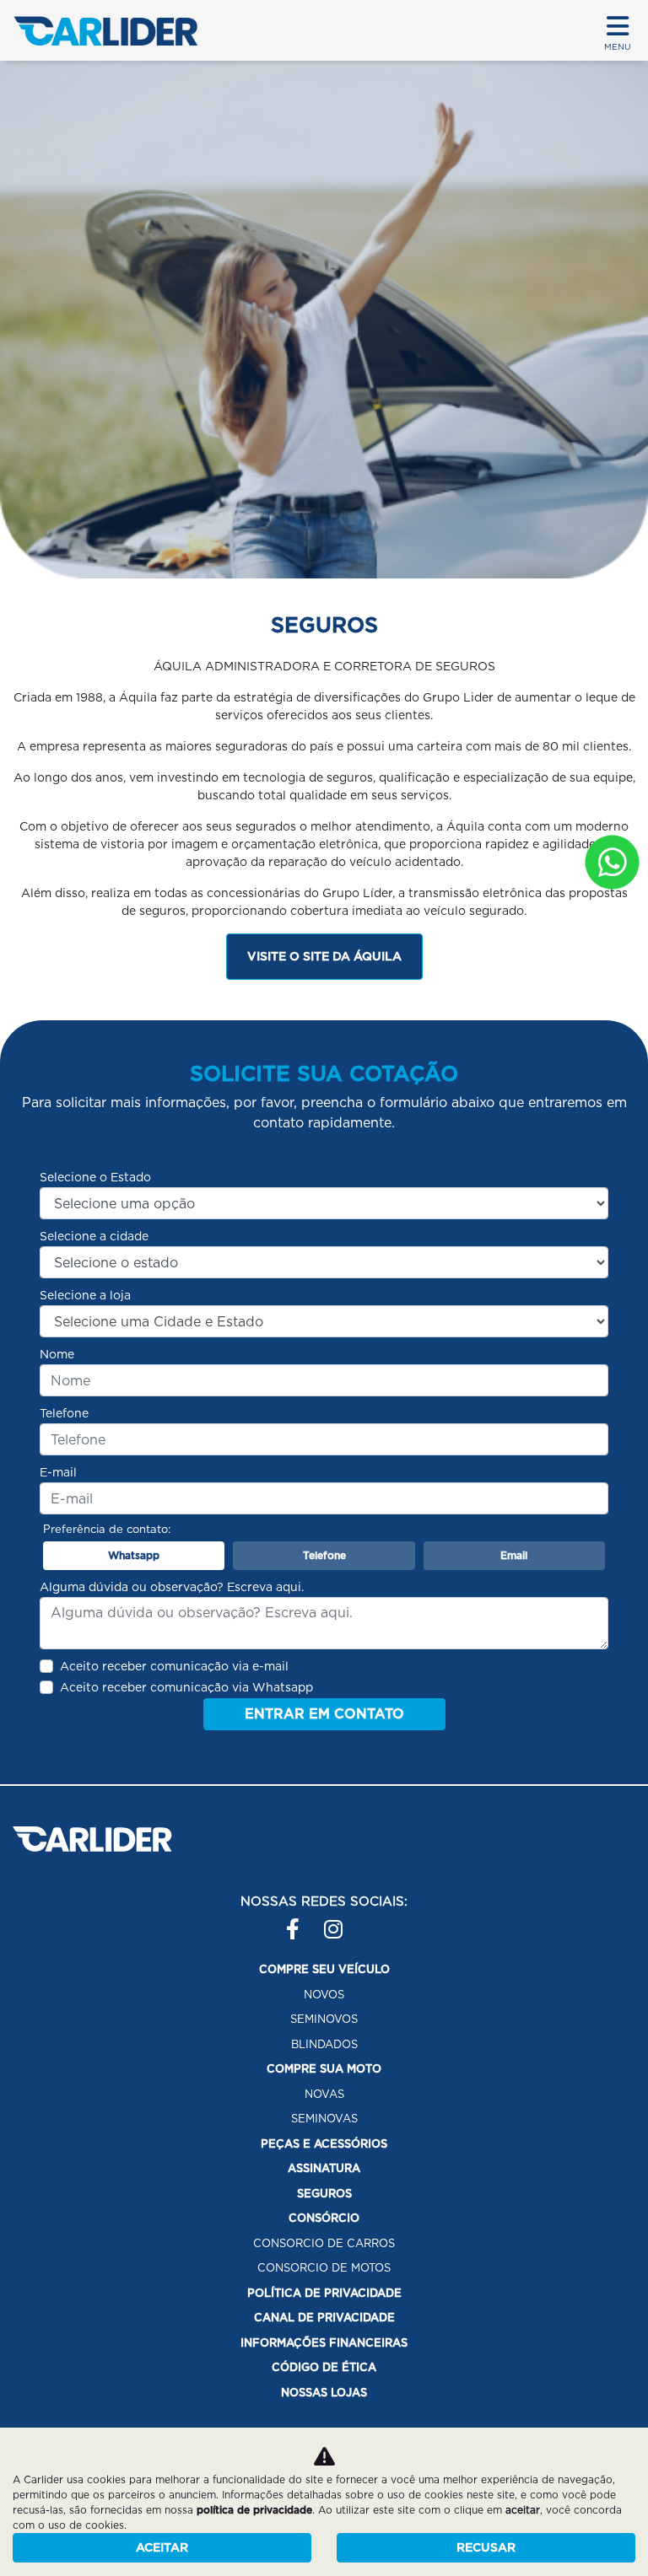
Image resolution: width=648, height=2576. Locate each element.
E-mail (58, 1472)
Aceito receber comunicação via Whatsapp (186, 1687)
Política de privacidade (324, 2293)
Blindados (324, 2044)
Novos (324, 1995)
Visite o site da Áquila (324, 956)
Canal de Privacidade (324, 2318)
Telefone (64, 1413)
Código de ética (324, 2367)
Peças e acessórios (324, 2144)
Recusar (486, 2547)
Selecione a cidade (94, 1236)
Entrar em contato (324, 1714)
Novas (324, 2094)
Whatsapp (134, 1555)
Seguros (324, 2194)
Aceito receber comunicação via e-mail (174, 1666)
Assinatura (324, 2168)
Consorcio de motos (324, 2268)
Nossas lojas (324, 2393)
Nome (57, 1354)
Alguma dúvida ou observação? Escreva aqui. (172, 1587)
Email (514, 1555)
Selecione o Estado (95, 1177)
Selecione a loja (85, 1295)
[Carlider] (105, 31)
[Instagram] (335, 1921)
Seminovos (324, 2019)
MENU (618, 46)
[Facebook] (297, 1921)
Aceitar (162, 2547)
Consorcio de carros (324, 2243)
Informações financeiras (324, 2343)
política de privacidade (254, 2510)
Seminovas (324, 2119)
